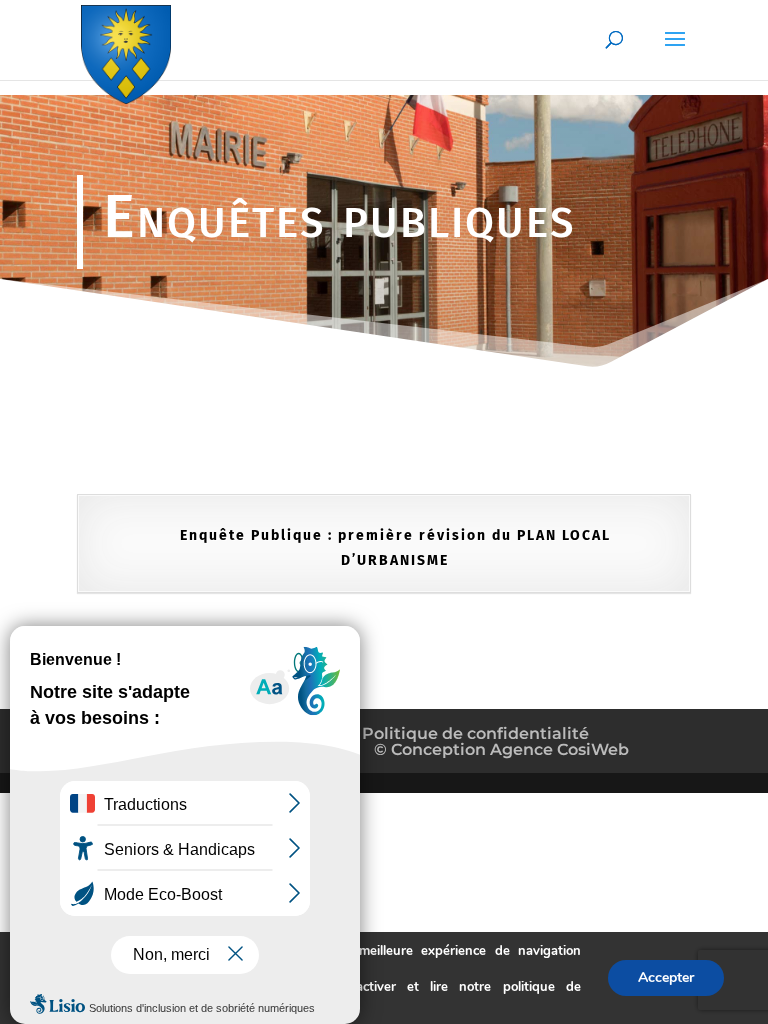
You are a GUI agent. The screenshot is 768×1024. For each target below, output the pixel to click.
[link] (126, 50)
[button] (675, 52)
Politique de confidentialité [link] (473, 733)
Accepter (666, 977)
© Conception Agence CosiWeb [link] (501, 749)
